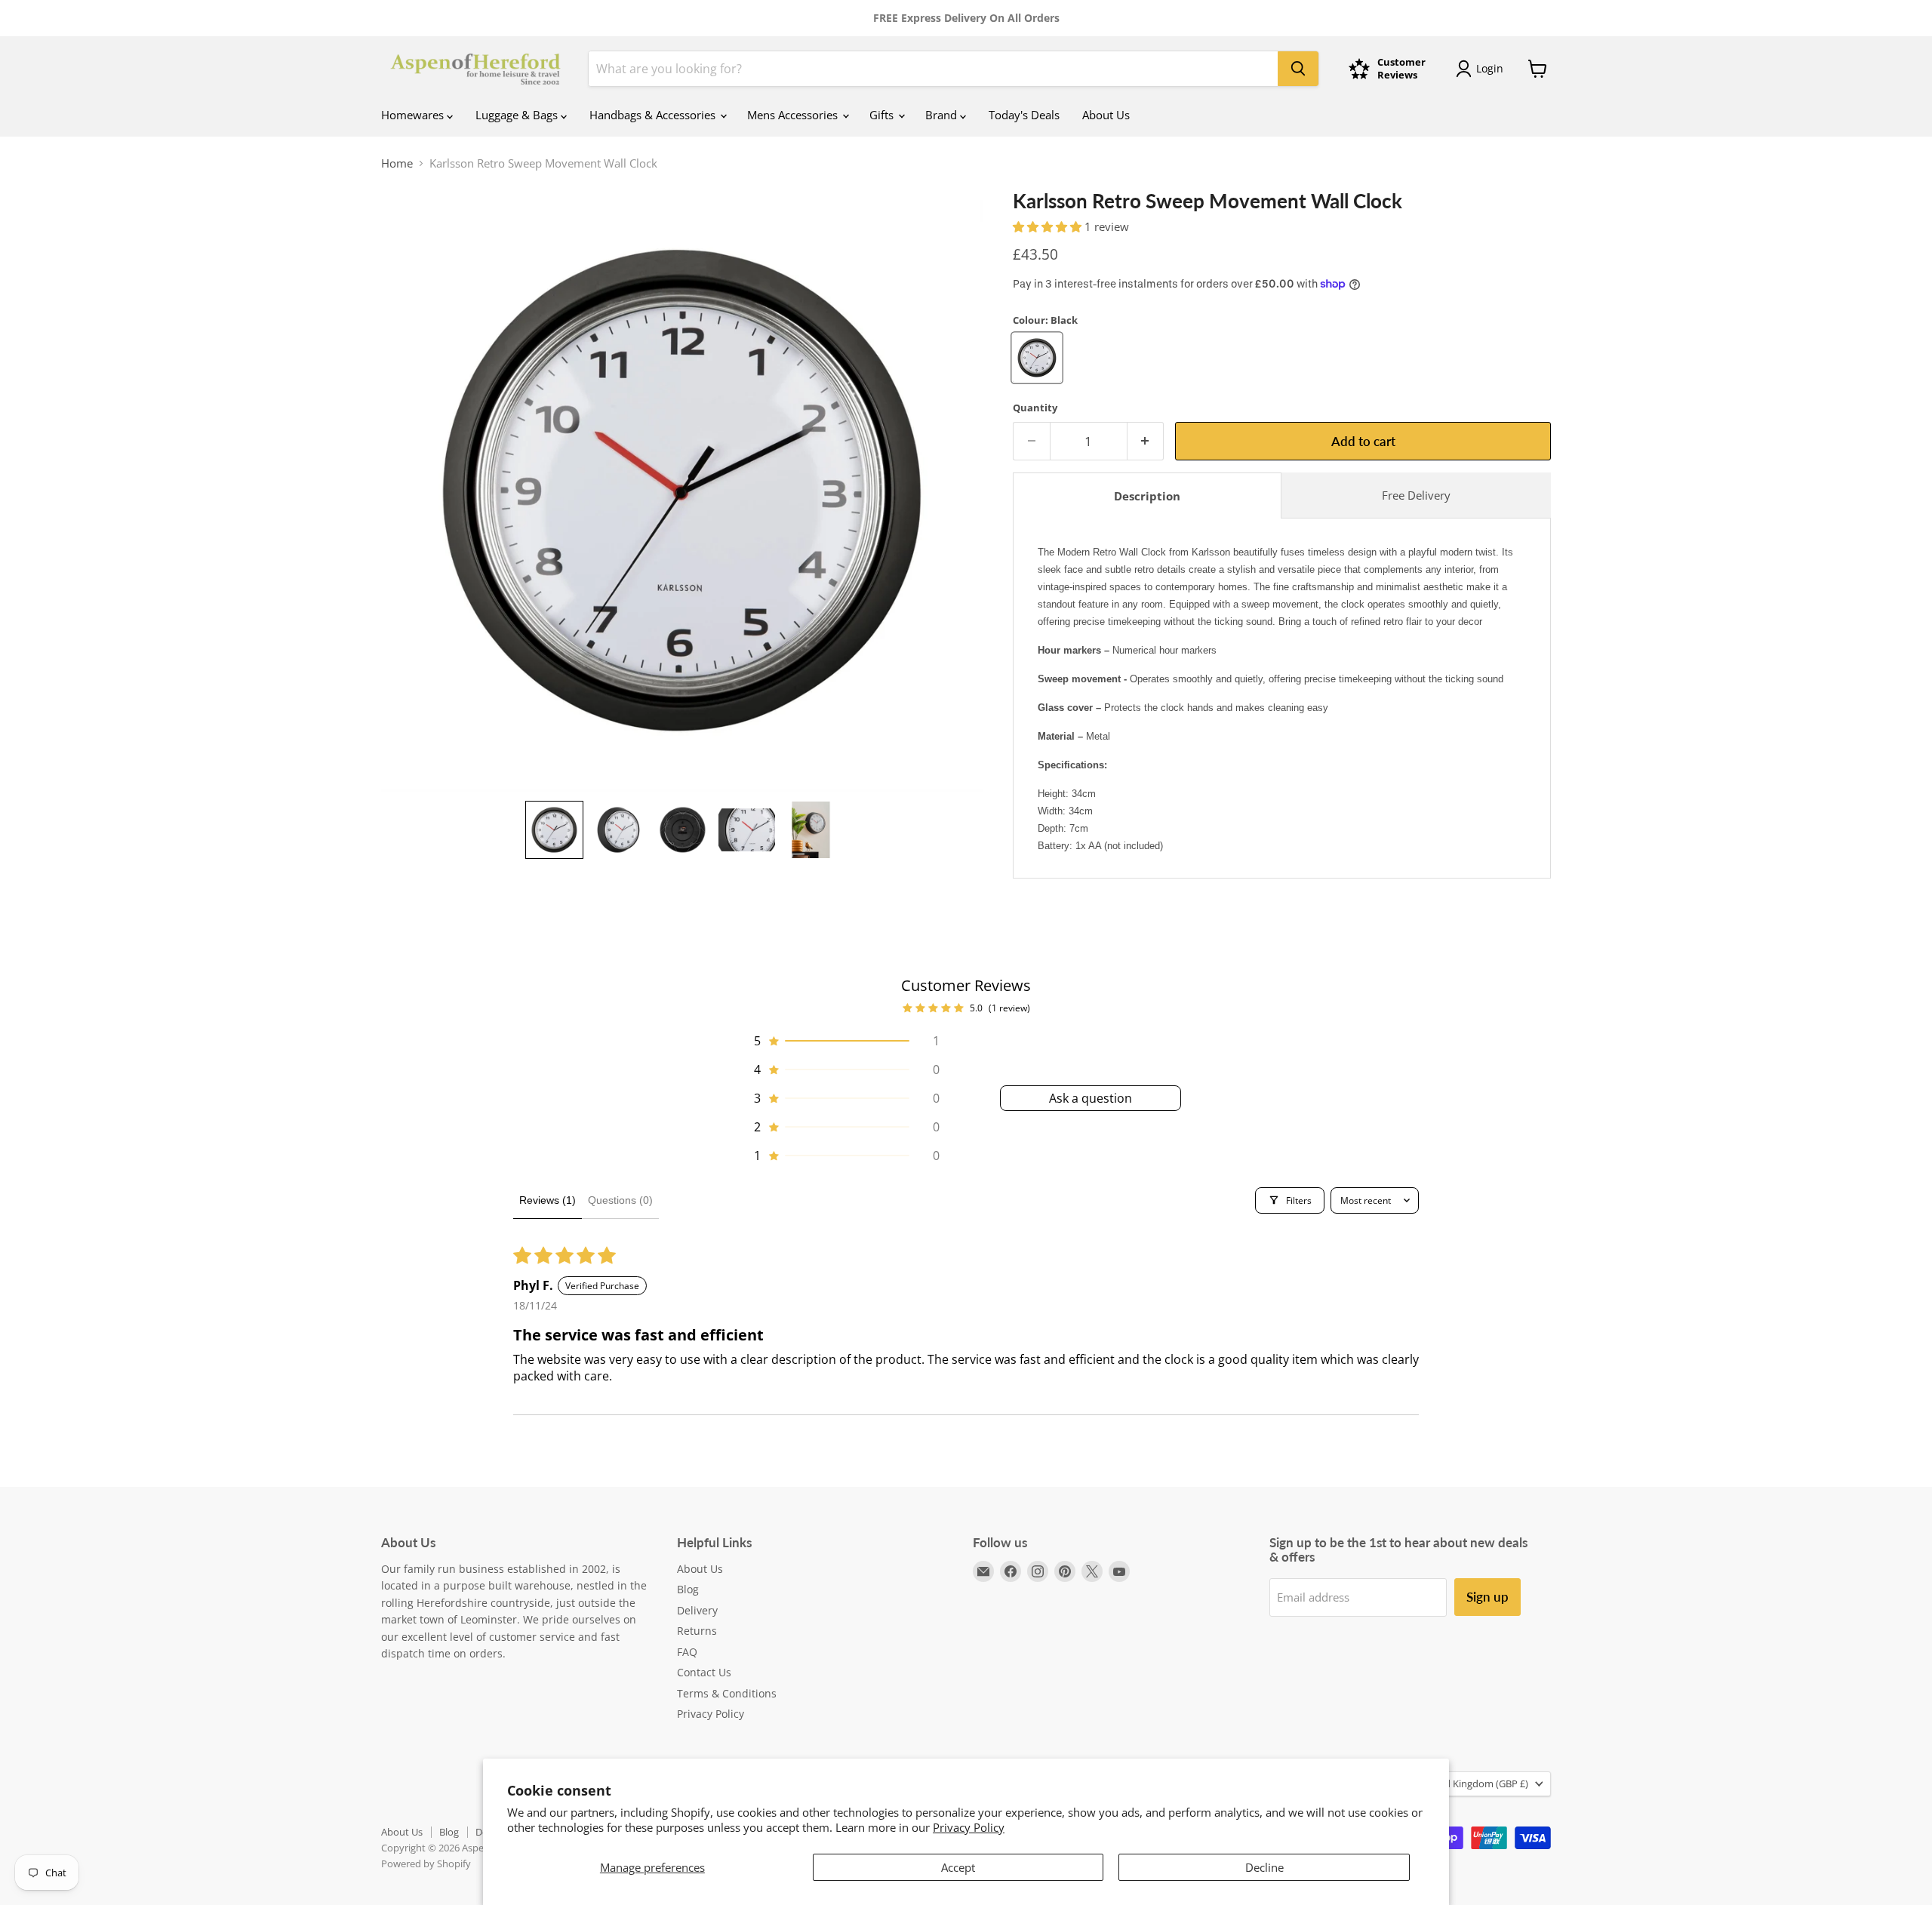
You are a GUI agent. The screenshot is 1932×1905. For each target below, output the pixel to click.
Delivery (697, 1610)
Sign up (1487, 1597)
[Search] (1298, 69)
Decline (1264, 1867)
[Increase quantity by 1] (1146, 441)
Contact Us (704, 1672)
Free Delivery (1416, 495)
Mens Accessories (794, 115)
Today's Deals (1024, 115)
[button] (554, 830)
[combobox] (933, 69)
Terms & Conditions (727, 1693)
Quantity (1035, 408)
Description (1147, 496)
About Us (1106, 115)
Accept (958, 1867)
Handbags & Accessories (654, 115)
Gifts (883, 115)
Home (397, 163)
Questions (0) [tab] (620, 1200)
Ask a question (1091, 1098)
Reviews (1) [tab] (548, 1200)
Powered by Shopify (426, 1863)
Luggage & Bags (518, 115)
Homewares (414, 115)
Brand (943, 115)
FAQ (687, 1652)
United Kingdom (1474, 1783)
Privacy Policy (969, 1827)
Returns (697, 1631)
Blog (688, 1589)
